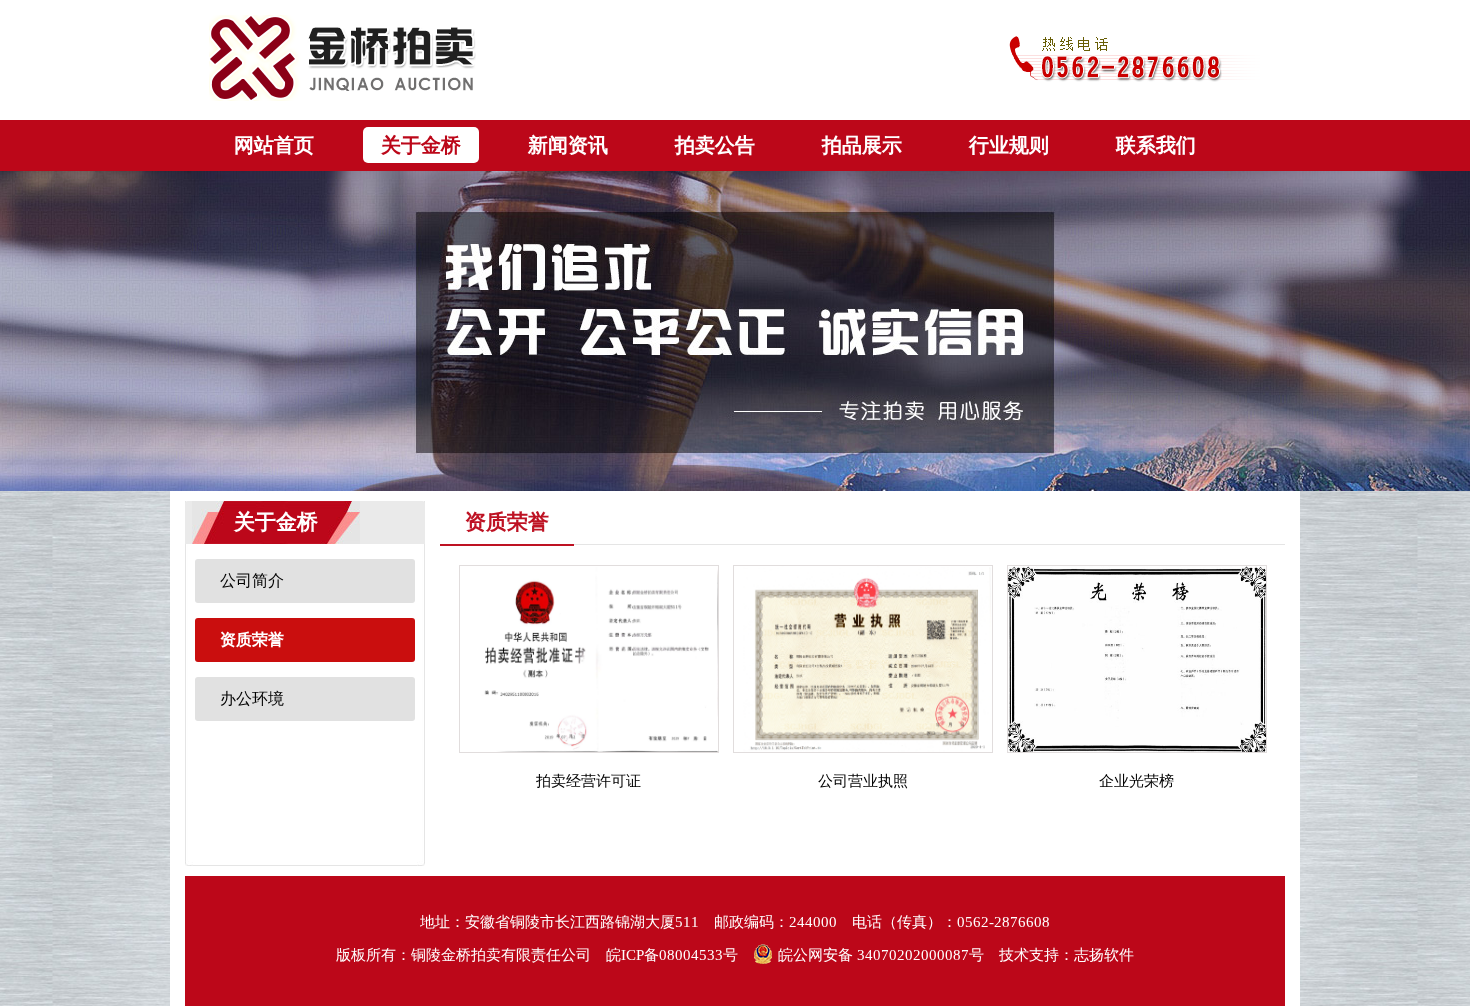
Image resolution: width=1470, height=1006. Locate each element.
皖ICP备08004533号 (672, 955)
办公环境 (252, 698)
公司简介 (252, 580)
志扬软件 (1104, 955)
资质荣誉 (252, 639)
